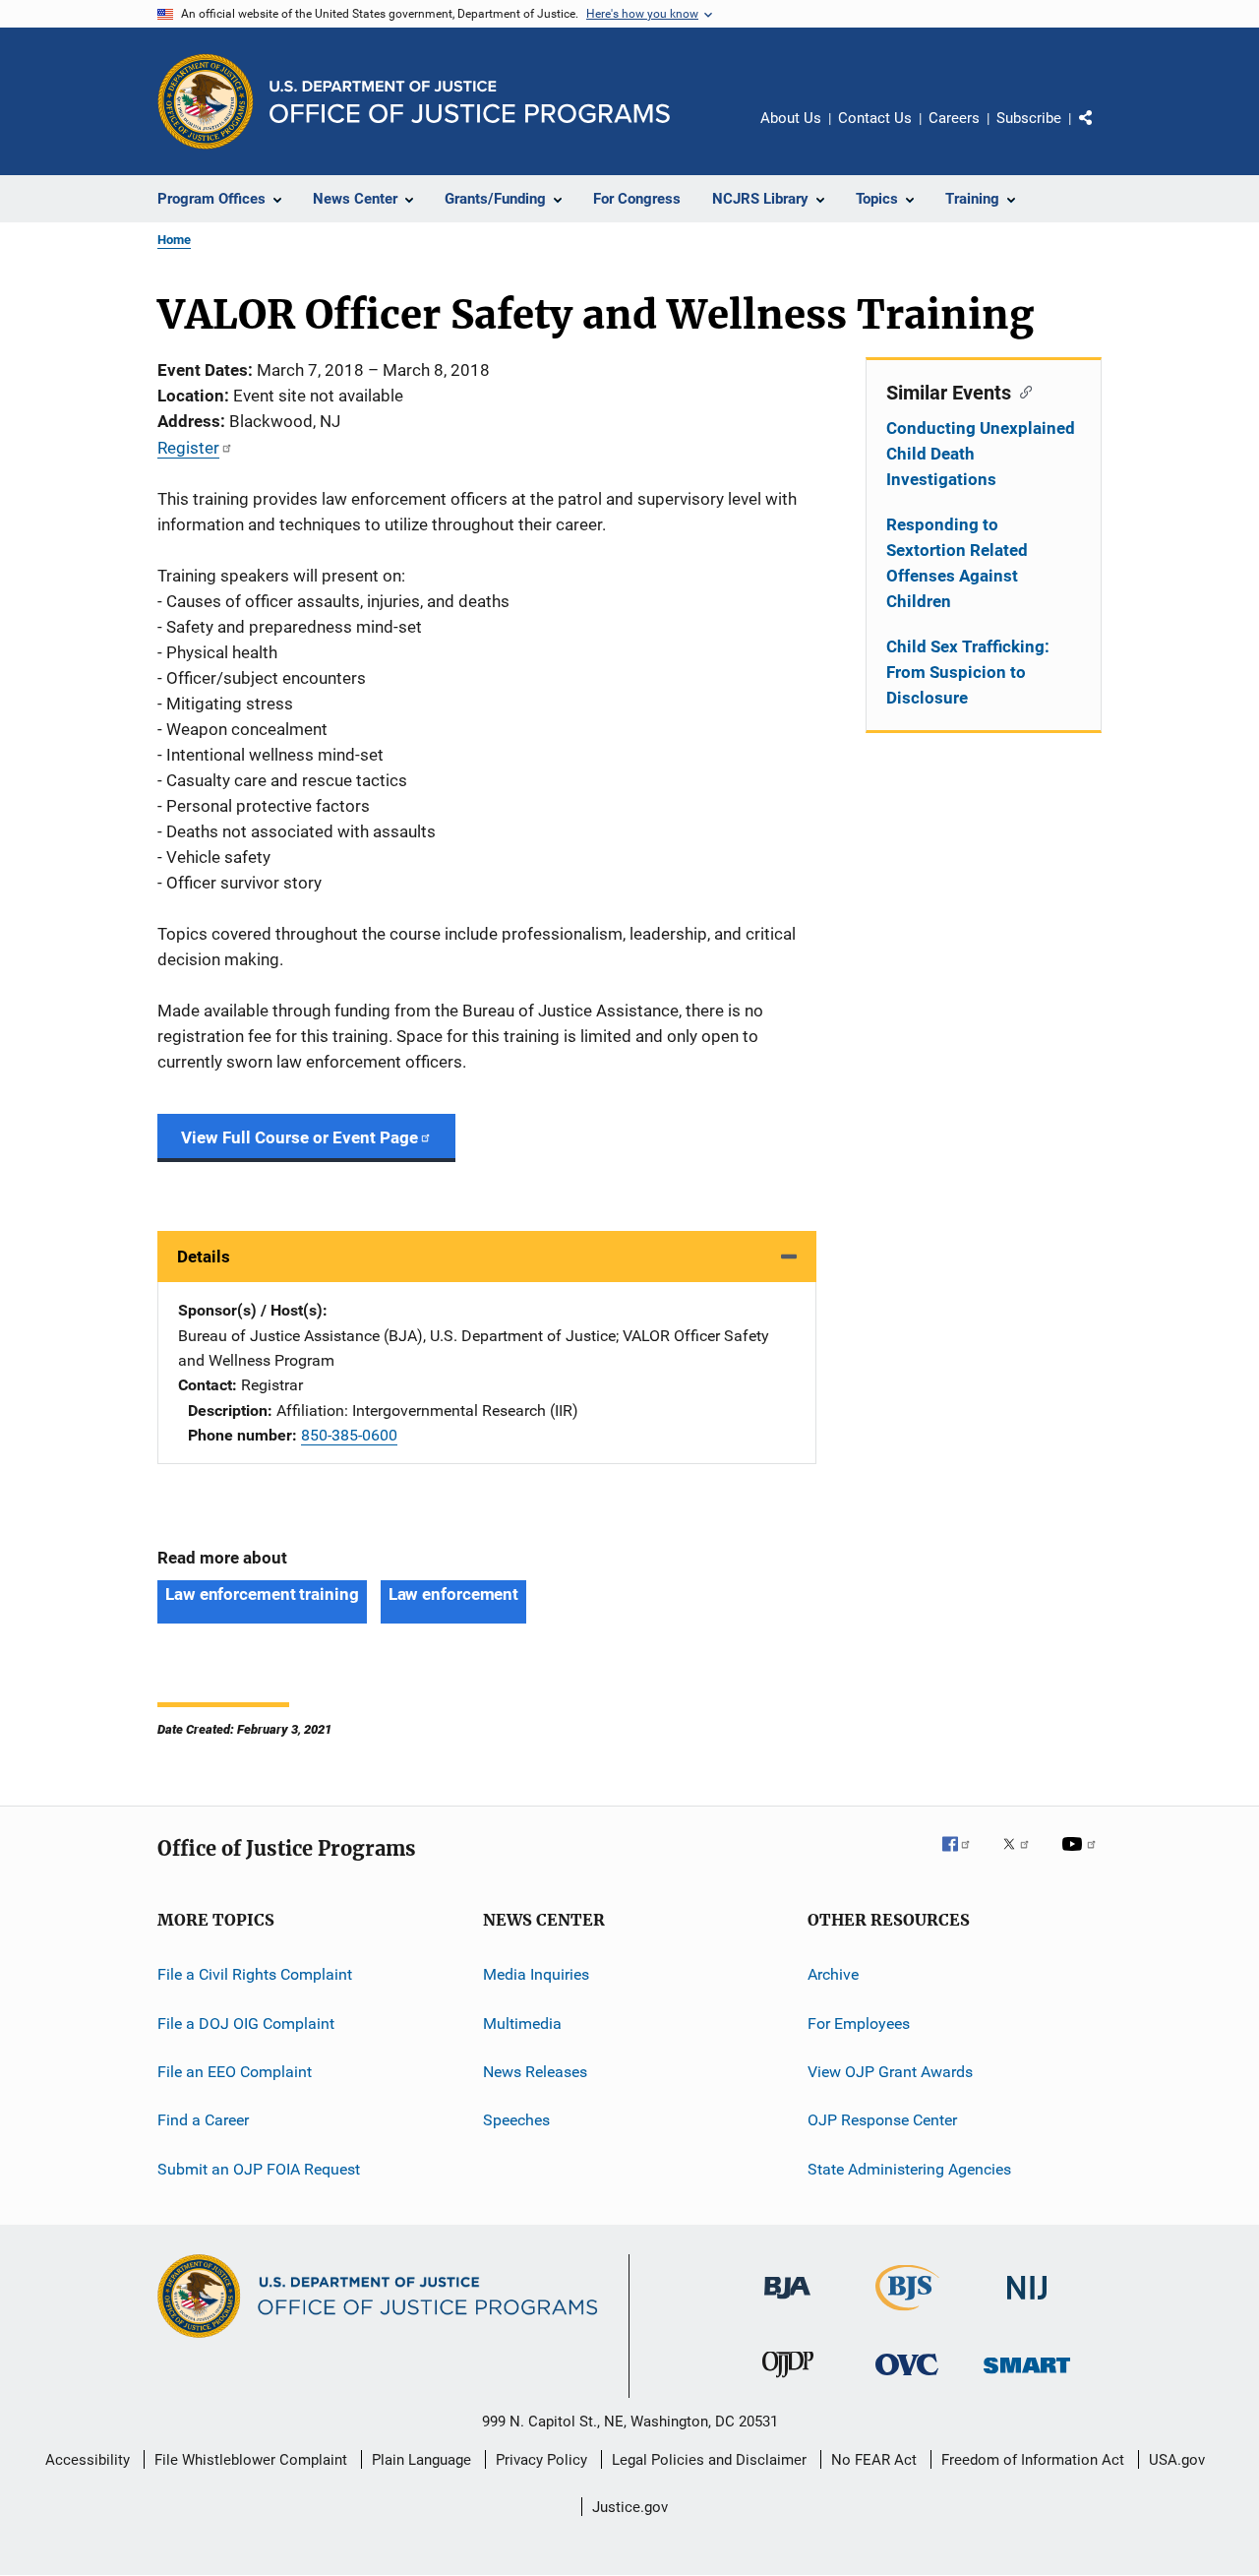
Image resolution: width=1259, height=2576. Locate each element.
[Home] (470, 102)
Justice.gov (630, 2507)
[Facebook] (964, 1858)
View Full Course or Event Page (300, 1137)
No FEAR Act (874, 2460)
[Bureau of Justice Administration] (787, 2302)
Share (1102, 132)
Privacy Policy (541, 2460)
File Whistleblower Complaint (251, 2460)
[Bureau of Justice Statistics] (907, 2314)
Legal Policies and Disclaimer (709, 2460)
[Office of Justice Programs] (206, 101)
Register (188, 448)
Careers (954, 118)
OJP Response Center (882, 2120)
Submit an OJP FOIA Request (259, 2169)
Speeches (516, 2120)
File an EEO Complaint (235, 2072)
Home (174, 240)
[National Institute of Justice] (1027, 2303)
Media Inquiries (536, 1974)
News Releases (535, 2072)
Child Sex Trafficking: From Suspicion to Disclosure (968, 672)
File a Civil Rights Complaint (255, 1974)
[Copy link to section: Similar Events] (1021, 391)
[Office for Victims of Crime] (907, 2379)
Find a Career (203, 2120)
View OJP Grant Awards (890, 2072)
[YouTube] (1082, 1858)
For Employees (859, 2023)
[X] (1023, 1858)
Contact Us (875, 118)
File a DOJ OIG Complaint (246, 2023)
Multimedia (522, 2023)
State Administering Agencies (909, 2169)
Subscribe (1029, 118)
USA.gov (1177, 2460)
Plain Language (421, 2460)
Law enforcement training (262, 1594)
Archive (833, 1974)
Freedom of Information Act (1033, 2460)
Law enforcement (454, 1594)
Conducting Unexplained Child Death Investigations (981, 454)
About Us (791, 118)
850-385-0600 (349, 1435)
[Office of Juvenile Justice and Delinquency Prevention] (788, 2381)
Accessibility (88, 2460)
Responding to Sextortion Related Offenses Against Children (957, 563)
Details (204, 1257)
